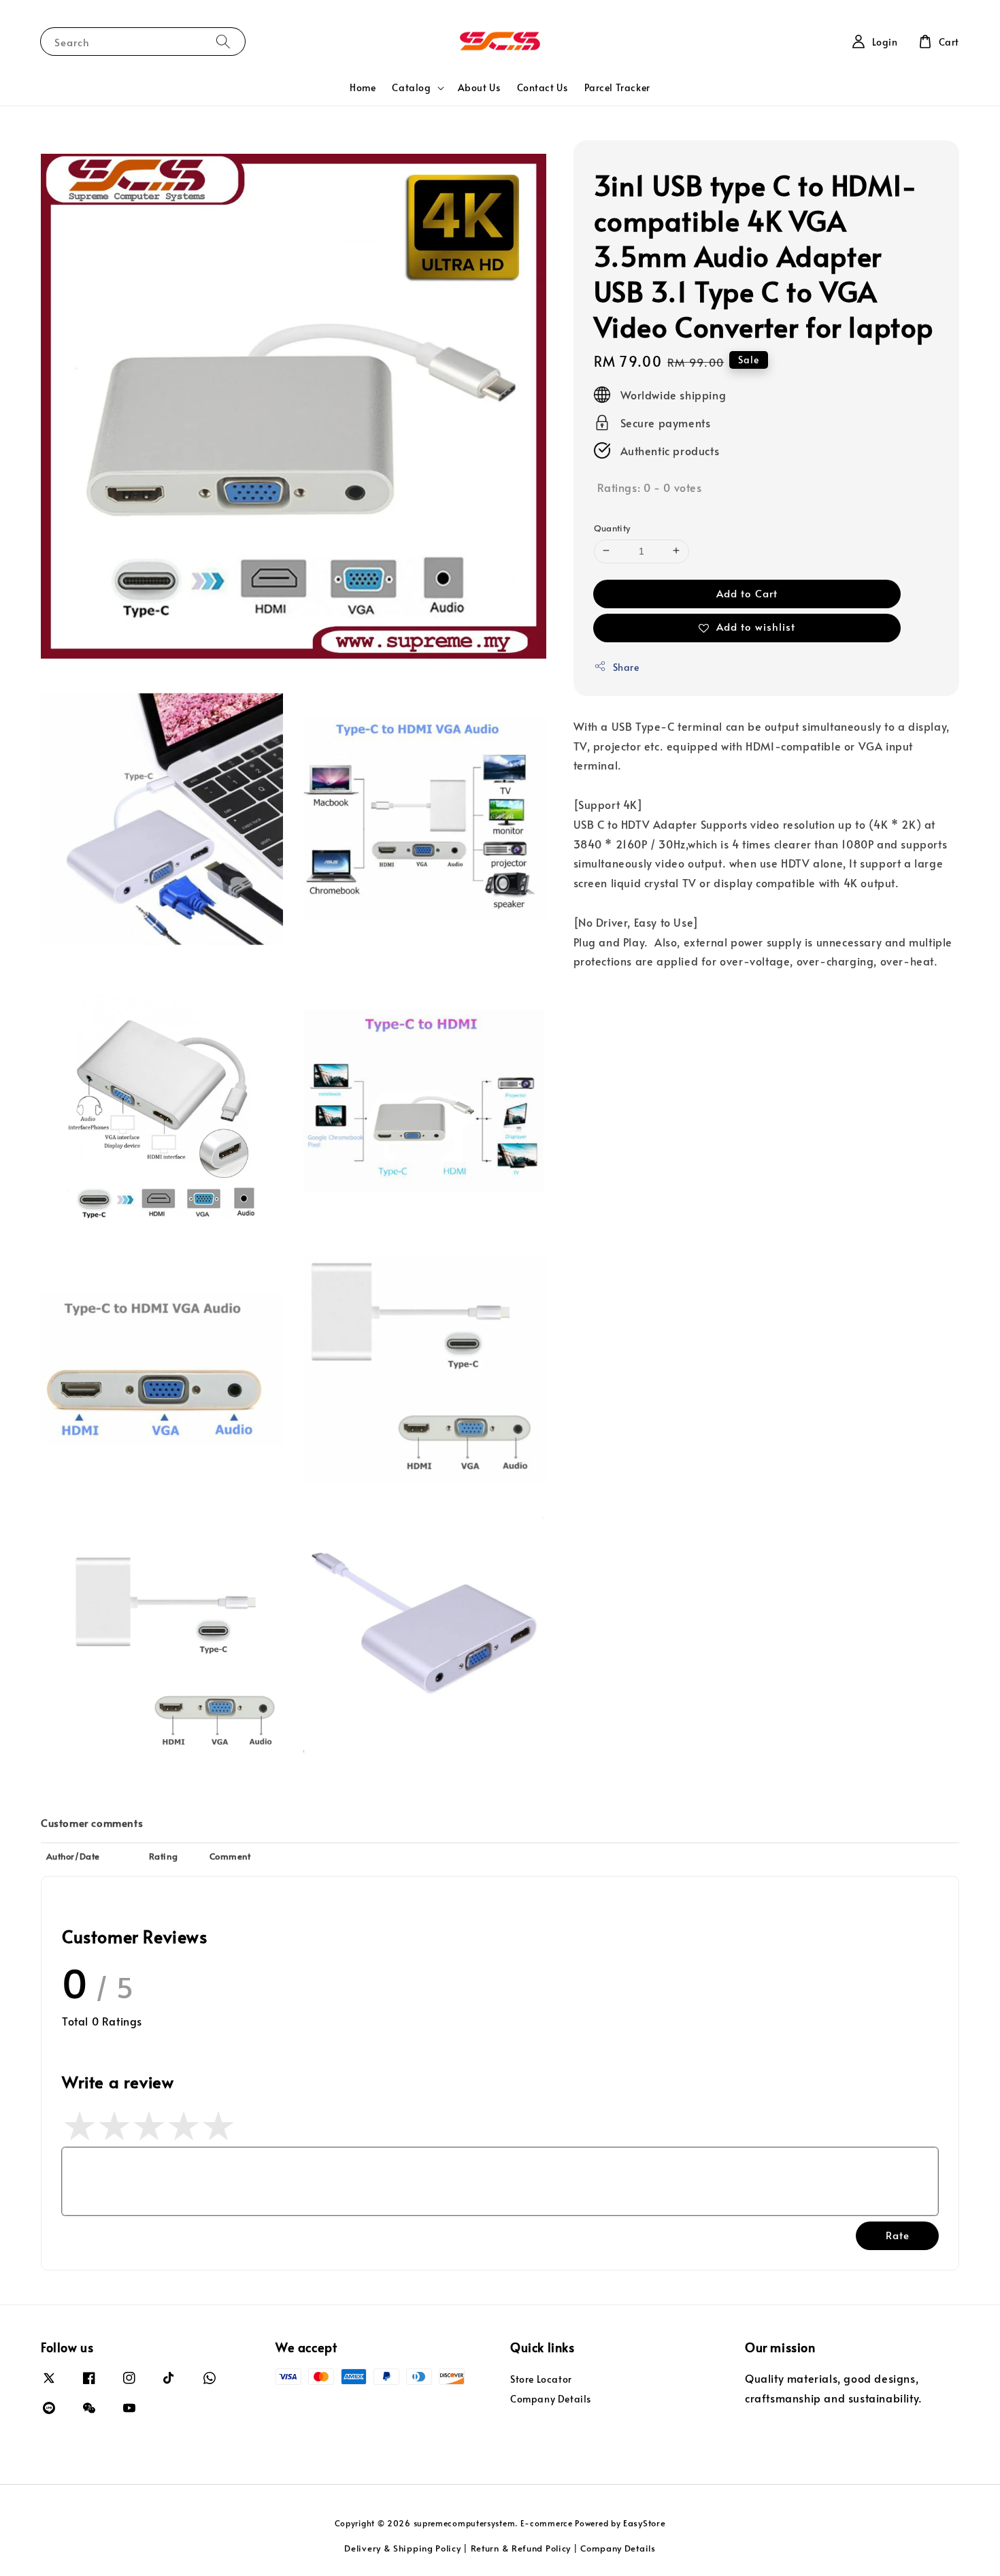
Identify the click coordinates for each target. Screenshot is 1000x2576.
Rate (898, 2235)
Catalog (411, 88)
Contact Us (543, 87)
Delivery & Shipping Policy (402, 2548)
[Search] (223, 41)
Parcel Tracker (617, 87)
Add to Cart (747, 592)
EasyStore (644, 2523)
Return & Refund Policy (521, 2548)
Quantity (612, 527)
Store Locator (541, 2379)
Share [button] (626, 666)
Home (363, 87)
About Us (479, 87)
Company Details (551, 2399)
